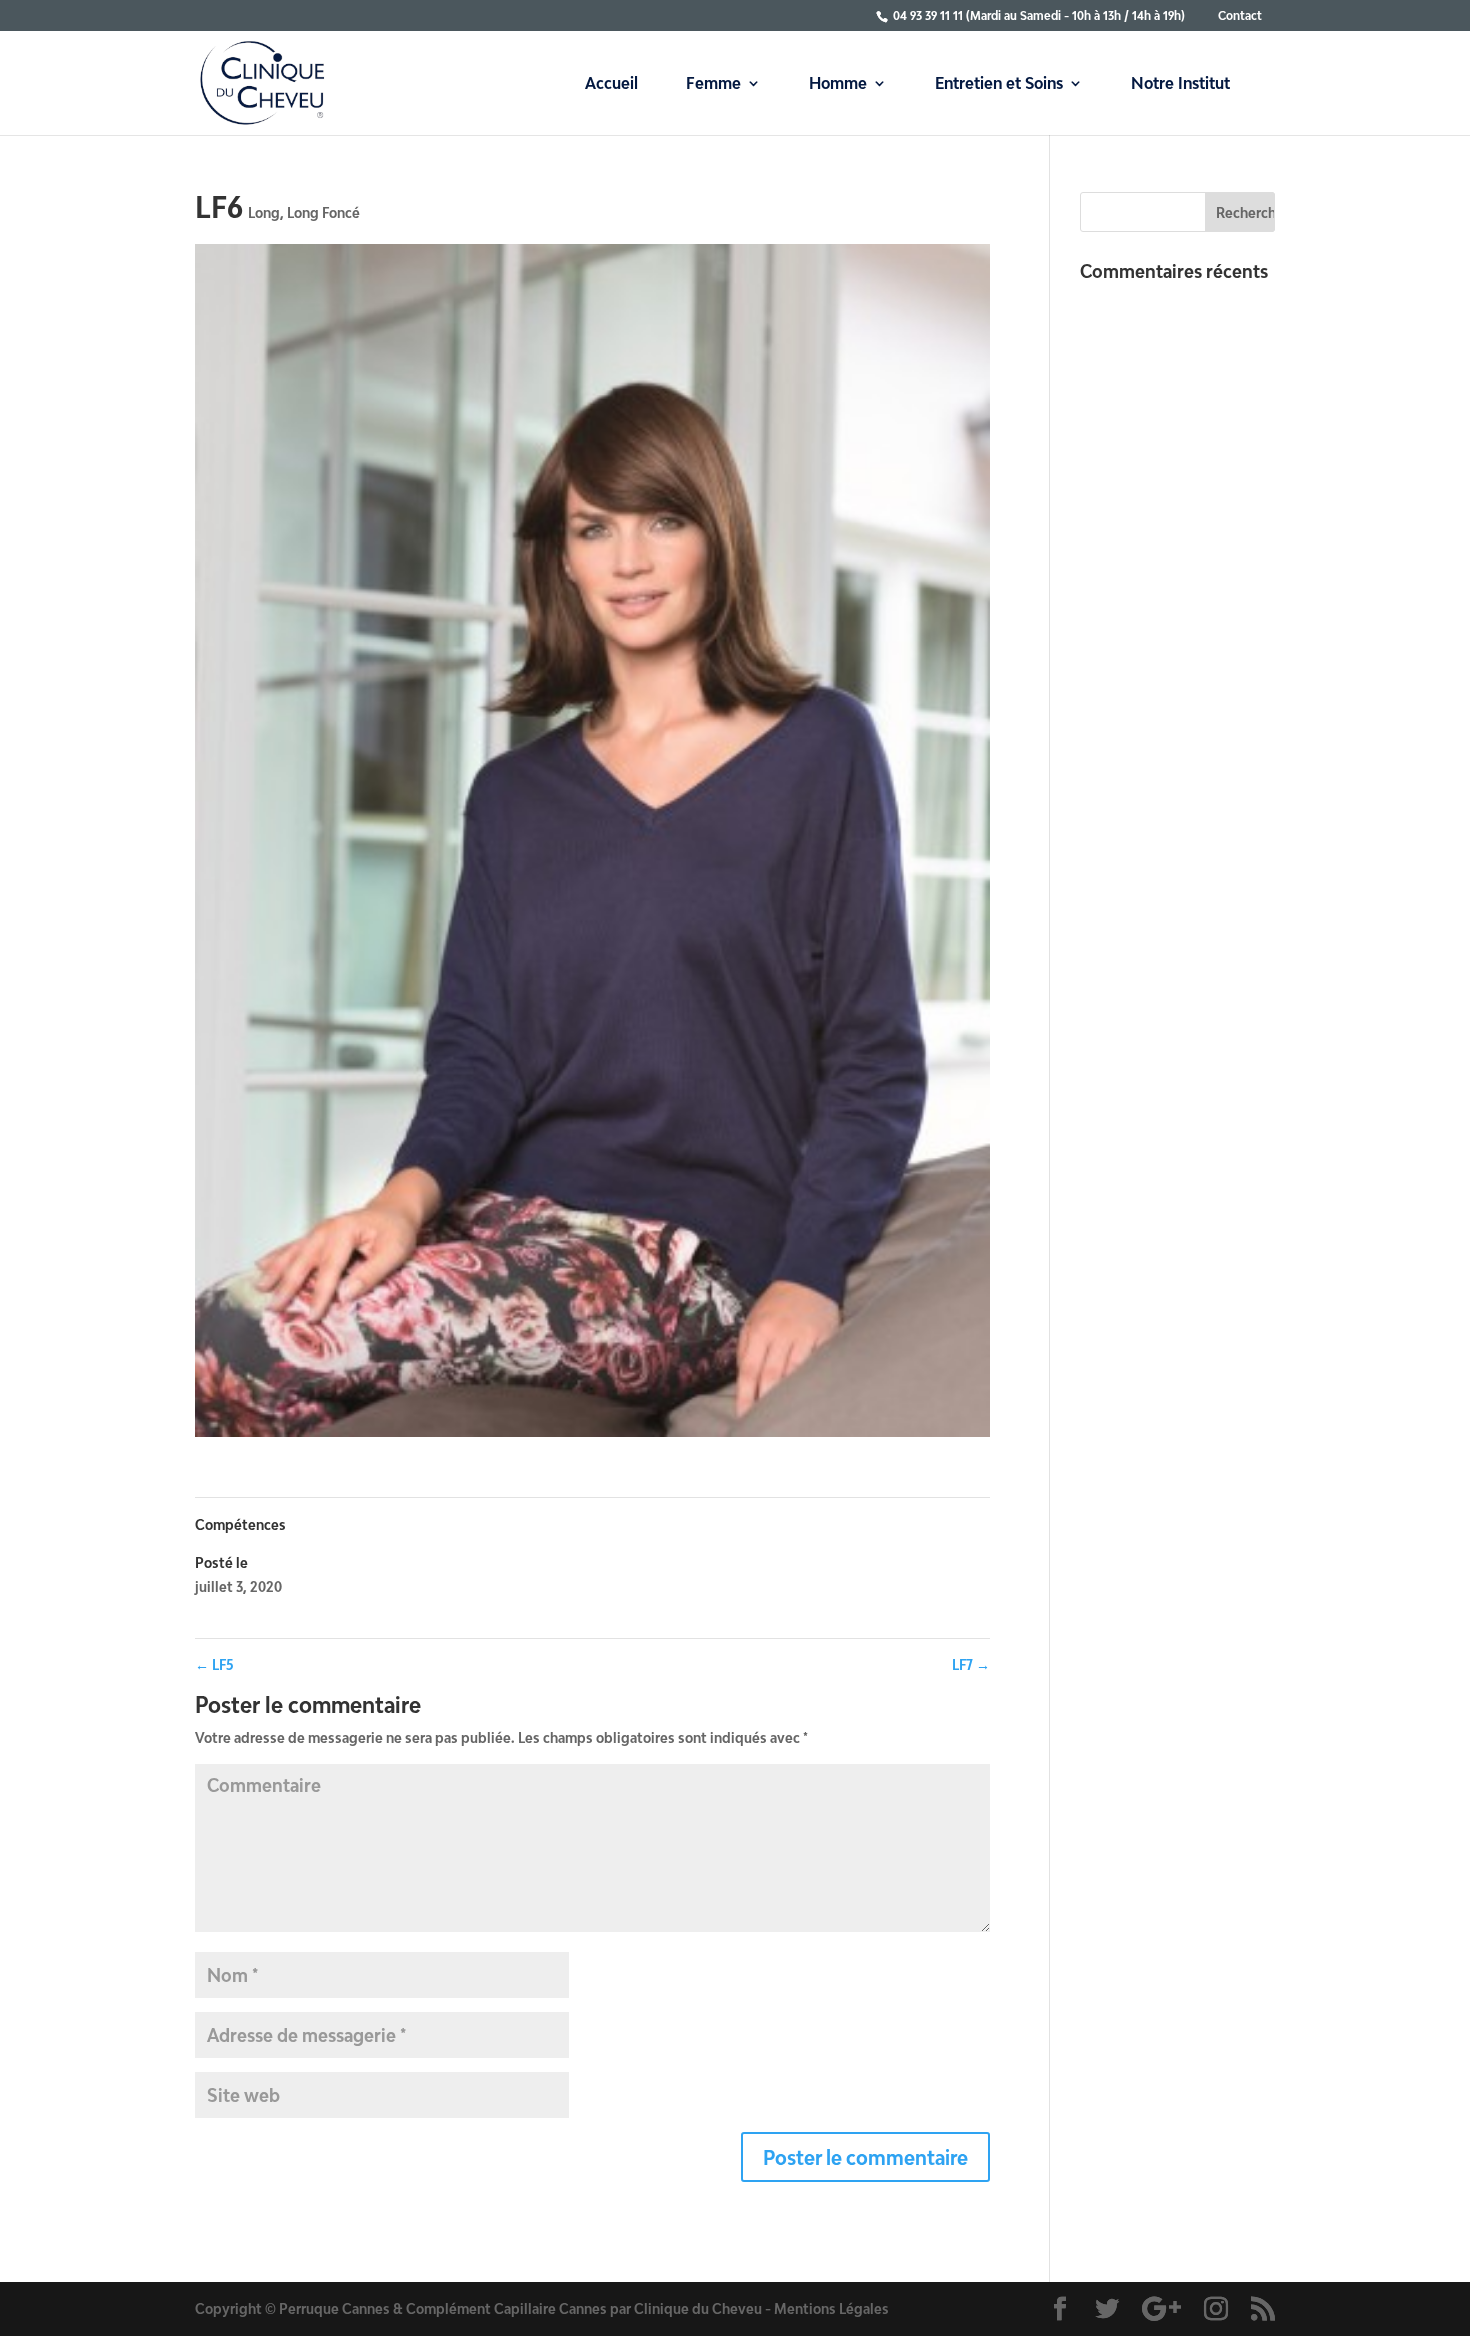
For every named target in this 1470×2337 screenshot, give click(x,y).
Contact (1240, 15)
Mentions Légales (831, 2308)
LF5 (214, 1664)
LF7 (971, 1664)
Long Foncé (323, 212)
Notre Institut (1180, 84)
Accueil (611, 84)
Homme (838, 84)
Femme (713, 84)
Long (264, 212)
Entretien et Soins (999, 84)
